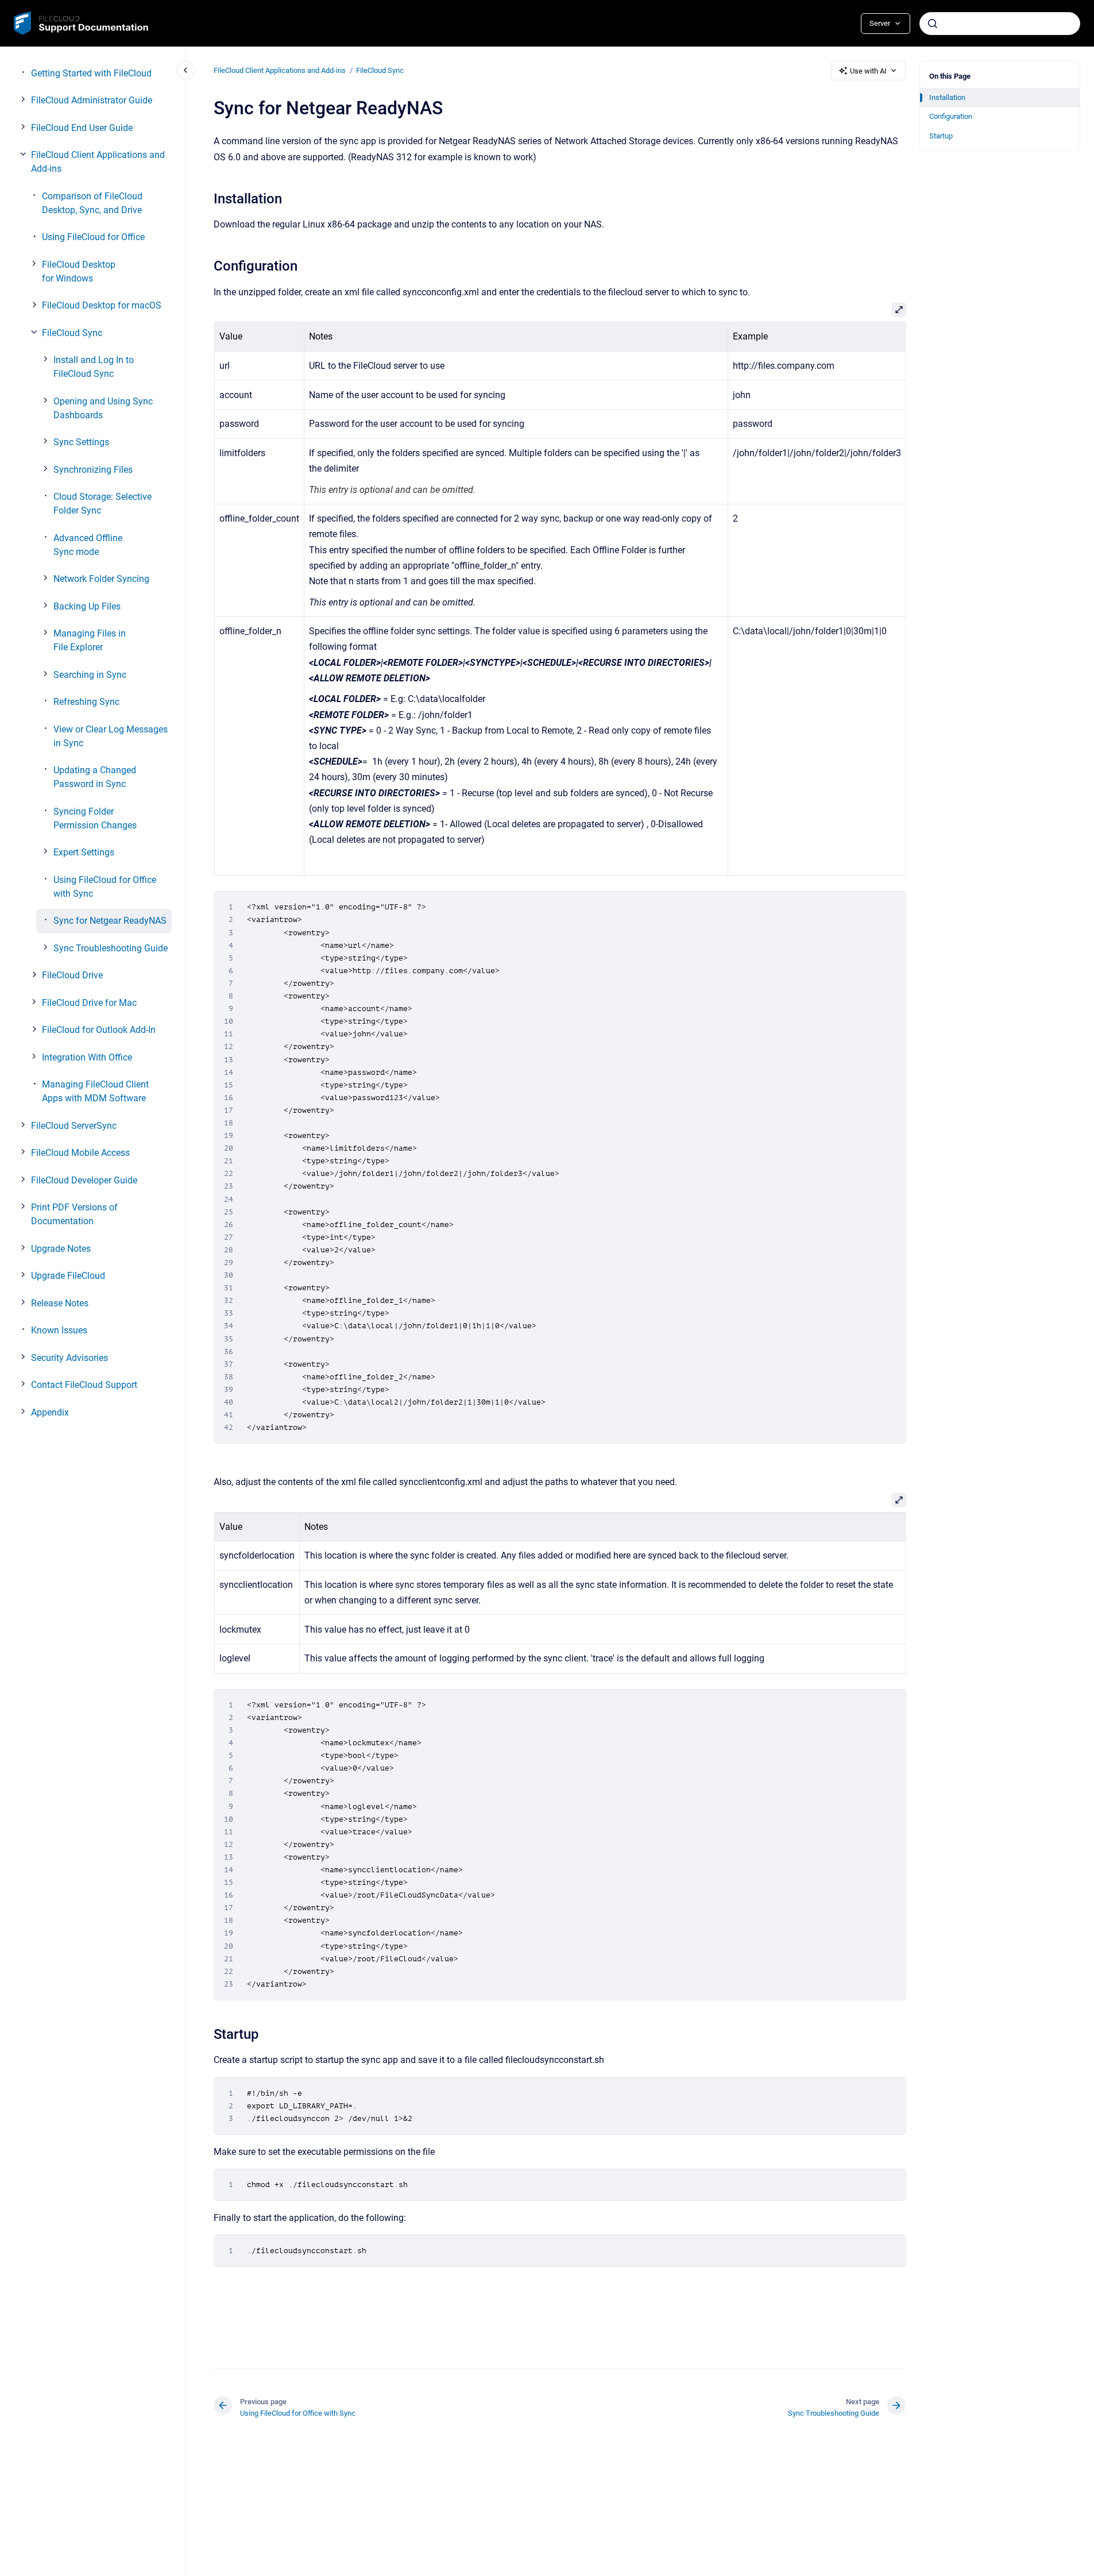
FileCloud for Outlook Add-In (99, 1030)
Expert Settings (84, 852)
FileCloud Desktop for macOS (102, 305)
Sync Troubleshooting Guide (111, 948)
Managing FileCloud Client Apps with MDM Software (95, 1091)
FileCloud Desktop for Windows (79, 271)
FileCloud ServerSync (74, 1126)
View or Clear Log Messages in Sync (111, 736)
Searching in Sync (90, 675)
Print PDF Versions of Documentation (74, 1214)
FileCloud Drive (72, 975)
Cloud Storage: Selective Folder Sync (103, 504)
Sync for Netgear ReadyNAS (110, 921)
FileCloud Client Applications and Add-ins (98, 162)
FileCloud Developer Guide (84, 1180)
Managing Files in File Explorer (90, 640)
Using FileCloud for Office (93, 237)
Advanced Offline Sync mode (88, 545)
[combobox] (1000, 24)
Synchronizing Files (93, 470)
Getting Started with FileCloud (91, 73)
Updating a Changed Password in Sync (95, 777)
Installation (947, 97)
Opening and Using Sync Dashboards (103, 408)
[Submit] (933, 24)
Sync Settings (81, 442)
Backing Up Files (87, 606)
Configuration (951, 116)
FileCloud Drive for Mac (89, 1003)
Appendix (50, 1412)
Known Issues (59, 1330)
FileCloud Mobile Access (80, 1153)
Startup (941, 136)
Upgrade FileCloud (68, 1276)
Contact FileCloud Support (84, 1385)
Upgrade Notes (61, 1249)
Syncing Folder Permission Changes (95, 818)
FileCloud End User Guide (82, 128)
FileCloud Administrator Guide (92, 100)
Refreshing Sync (86, 702)
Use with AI (868, 71)
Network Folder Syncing (101, 579)
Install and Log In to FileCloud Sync (94, 367)
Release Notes (60, 1303)
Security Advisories (69, 1358)
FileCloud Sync (72, 333)
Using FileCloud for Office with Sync (105, 887)
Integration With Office (87, 1057)
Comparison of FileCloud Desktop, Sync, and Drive (92, 203)
